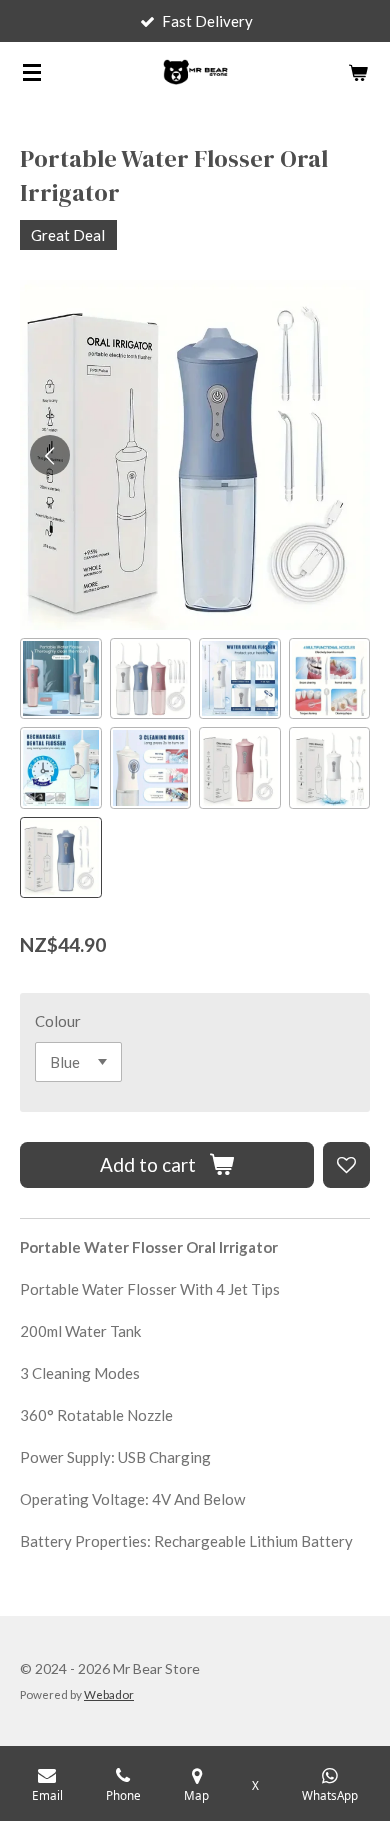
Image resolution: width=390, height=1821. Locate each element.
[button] (61, 679)
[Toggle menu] (32, 72)
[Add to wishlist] (346, 1165)
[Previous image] (50, 455)
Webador (109, 1694)
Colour (58, 1021)
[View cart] (358, 72)
